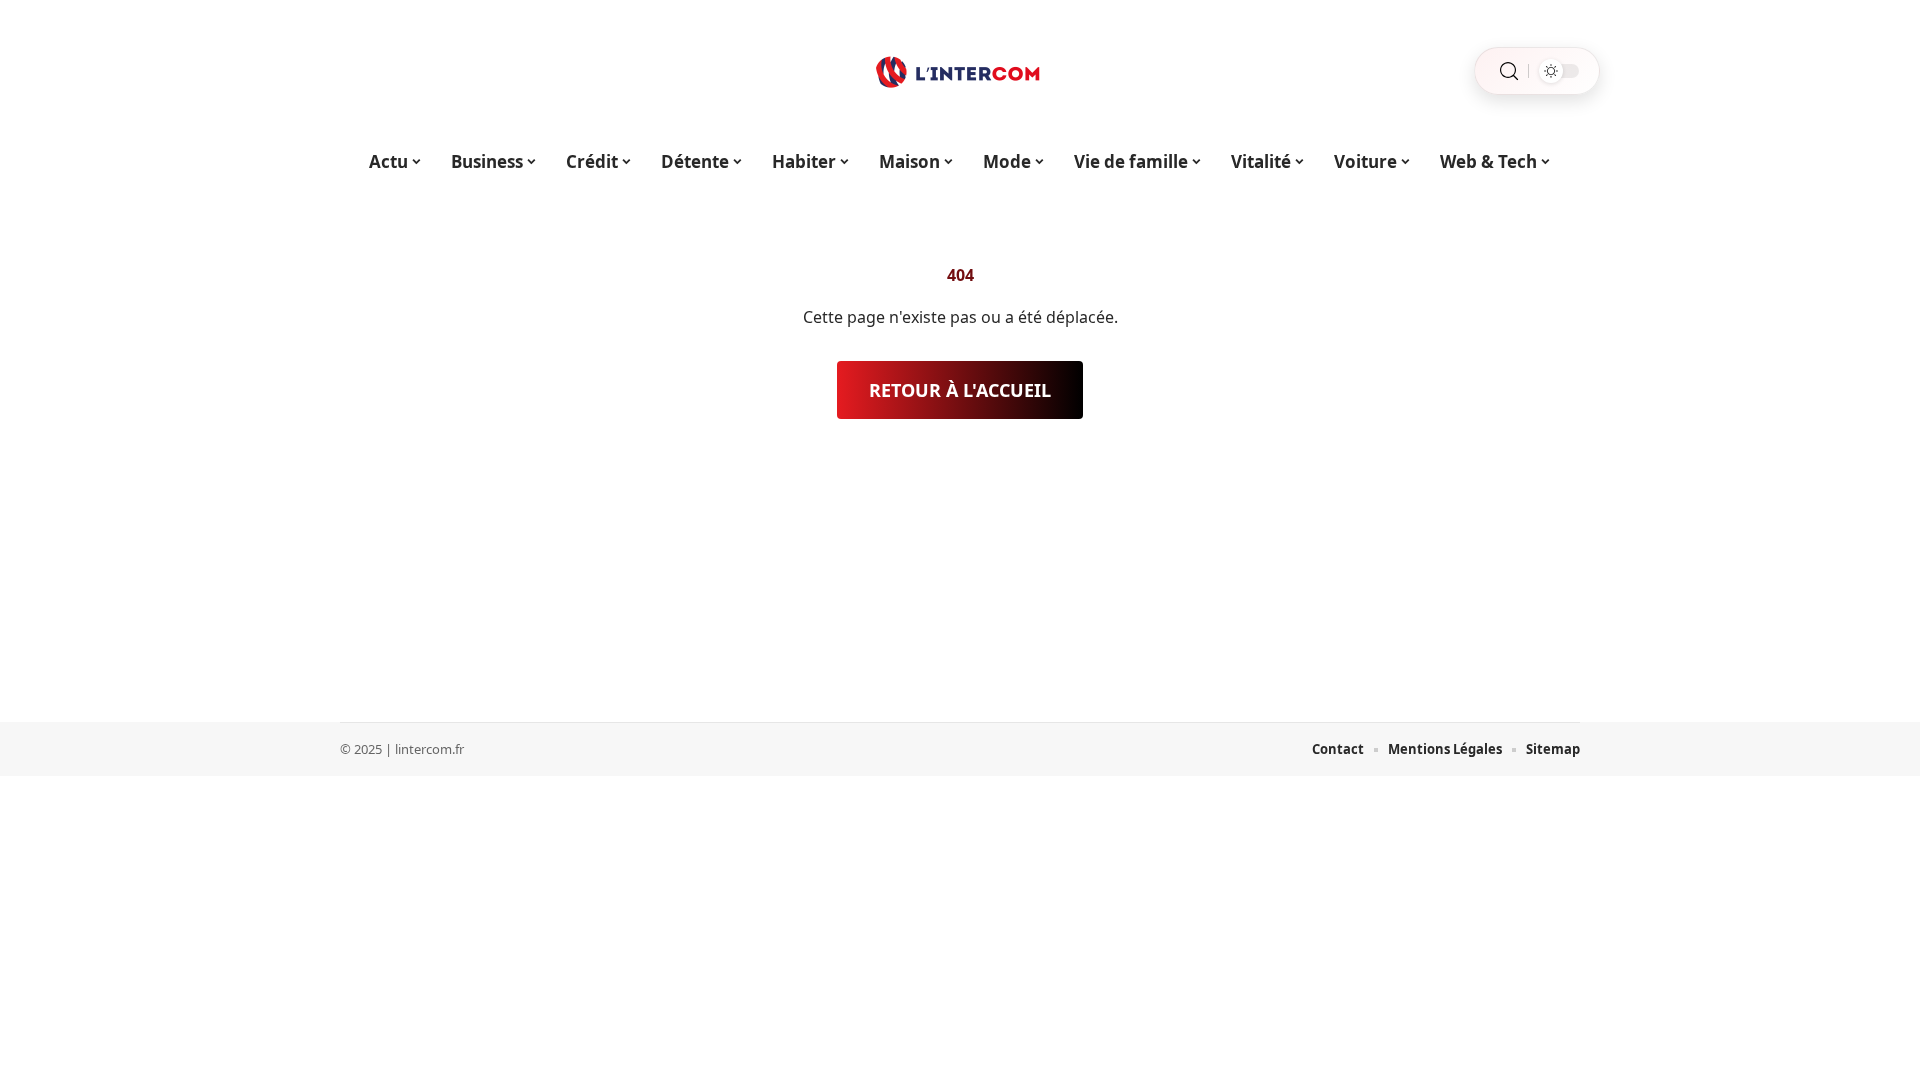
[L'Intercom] (960, 71)
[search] (1509, 71)
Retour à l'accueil (960, 390)
